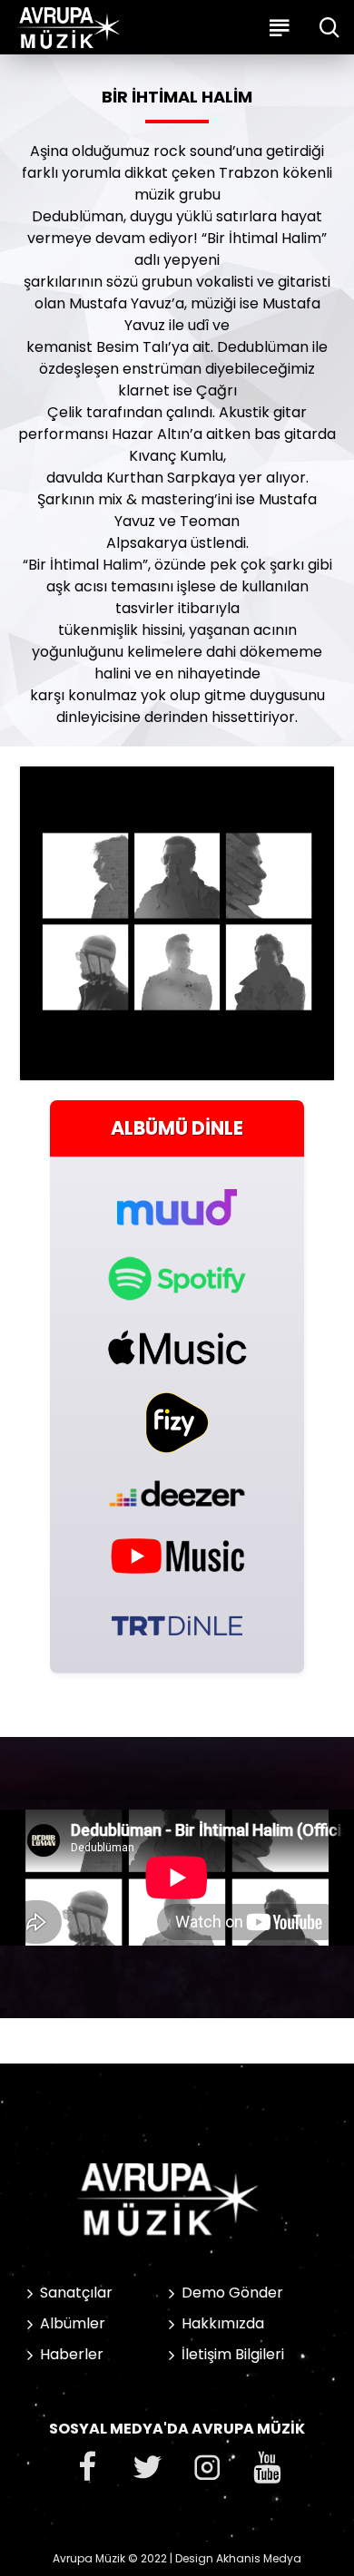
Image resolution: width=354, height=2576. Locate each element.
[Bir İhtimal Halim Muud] (177, 1197)
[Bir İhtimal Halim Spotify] (177, 1278)
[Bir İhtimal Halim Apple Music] (177, 1347)
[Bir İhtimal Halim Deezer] (177, 1493)
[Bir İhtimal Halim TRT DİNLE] (177, 1624)
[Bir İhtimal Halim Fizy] (177, 1423)
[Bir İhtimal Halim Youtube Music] (177, 1555)
